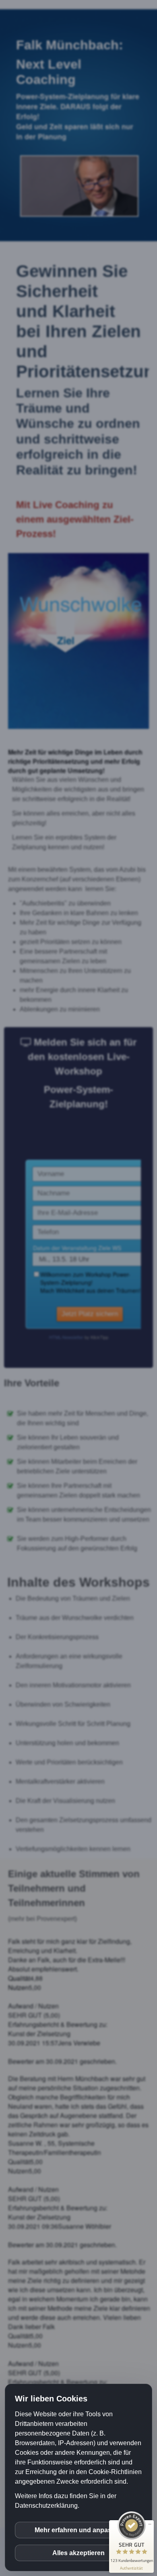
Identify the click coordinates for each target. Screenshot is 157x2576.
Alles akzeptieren (78, 2553)
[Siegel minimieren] (150, 2524)
